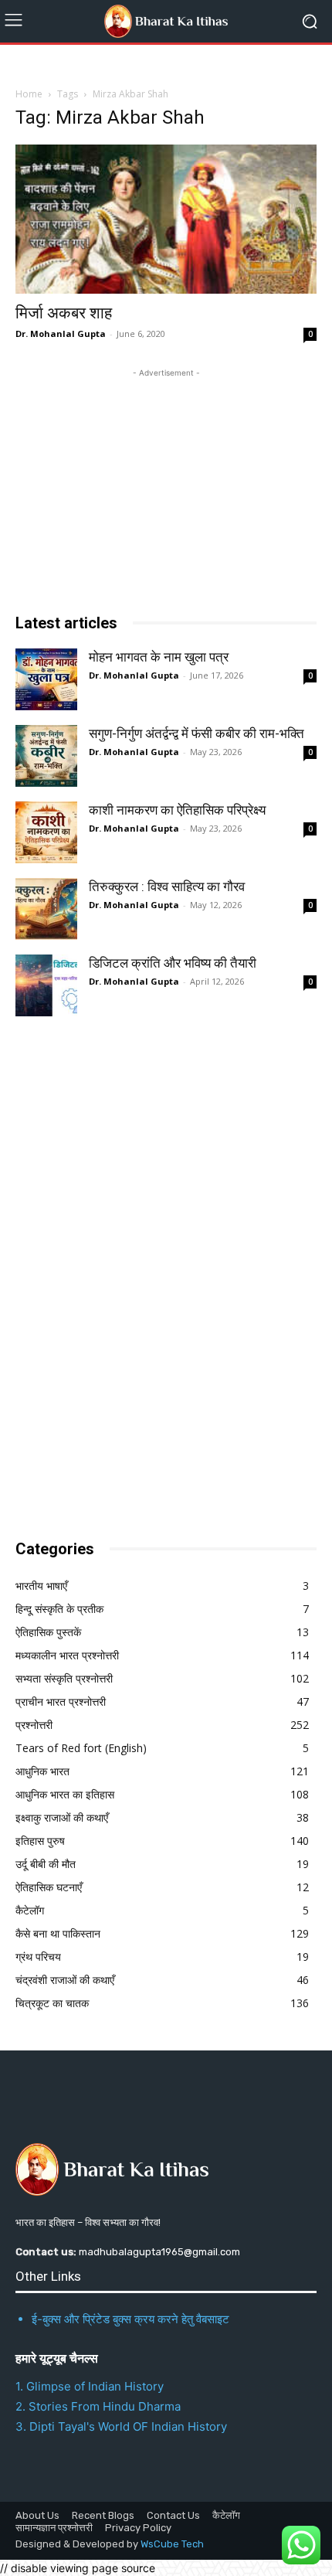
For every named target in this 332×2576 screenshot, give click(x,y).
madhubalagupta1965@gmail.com (159, 2252)
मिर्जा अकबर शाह (64, 313)
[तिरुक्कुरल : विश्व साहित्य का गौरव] (46, 909)
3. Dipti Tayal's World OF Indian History (121, 2426)
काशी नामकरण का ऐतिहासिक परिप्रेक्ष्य (177, 810)
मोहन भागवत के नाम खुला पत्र (159, 657)
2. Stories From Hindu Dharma (98, 2406)
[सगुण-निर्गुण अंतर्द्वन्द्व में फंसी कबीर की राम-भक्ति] (46, 756)
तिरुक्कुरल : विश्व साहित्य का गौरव (167, 886)
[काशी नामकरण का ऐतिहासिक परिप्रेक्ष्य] (46, 832)
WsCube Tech (172, 2544)
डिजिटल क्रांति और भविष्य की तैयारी (173, 963)
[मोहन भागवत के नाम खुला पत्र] (46, 679)
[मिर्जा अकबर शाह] (166, 219)
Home (29, 94)
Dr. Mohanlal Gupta (61, 333)
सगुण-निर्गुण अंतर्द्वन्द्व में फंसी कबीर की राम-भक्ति (196, 733)
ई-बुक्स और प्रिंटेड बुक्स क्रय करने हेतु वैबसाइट (130, 2319)
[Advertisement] (131, 1273)
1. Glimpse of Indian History (90, 2386)
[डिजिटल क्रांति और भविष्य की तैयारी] (46, 985)
